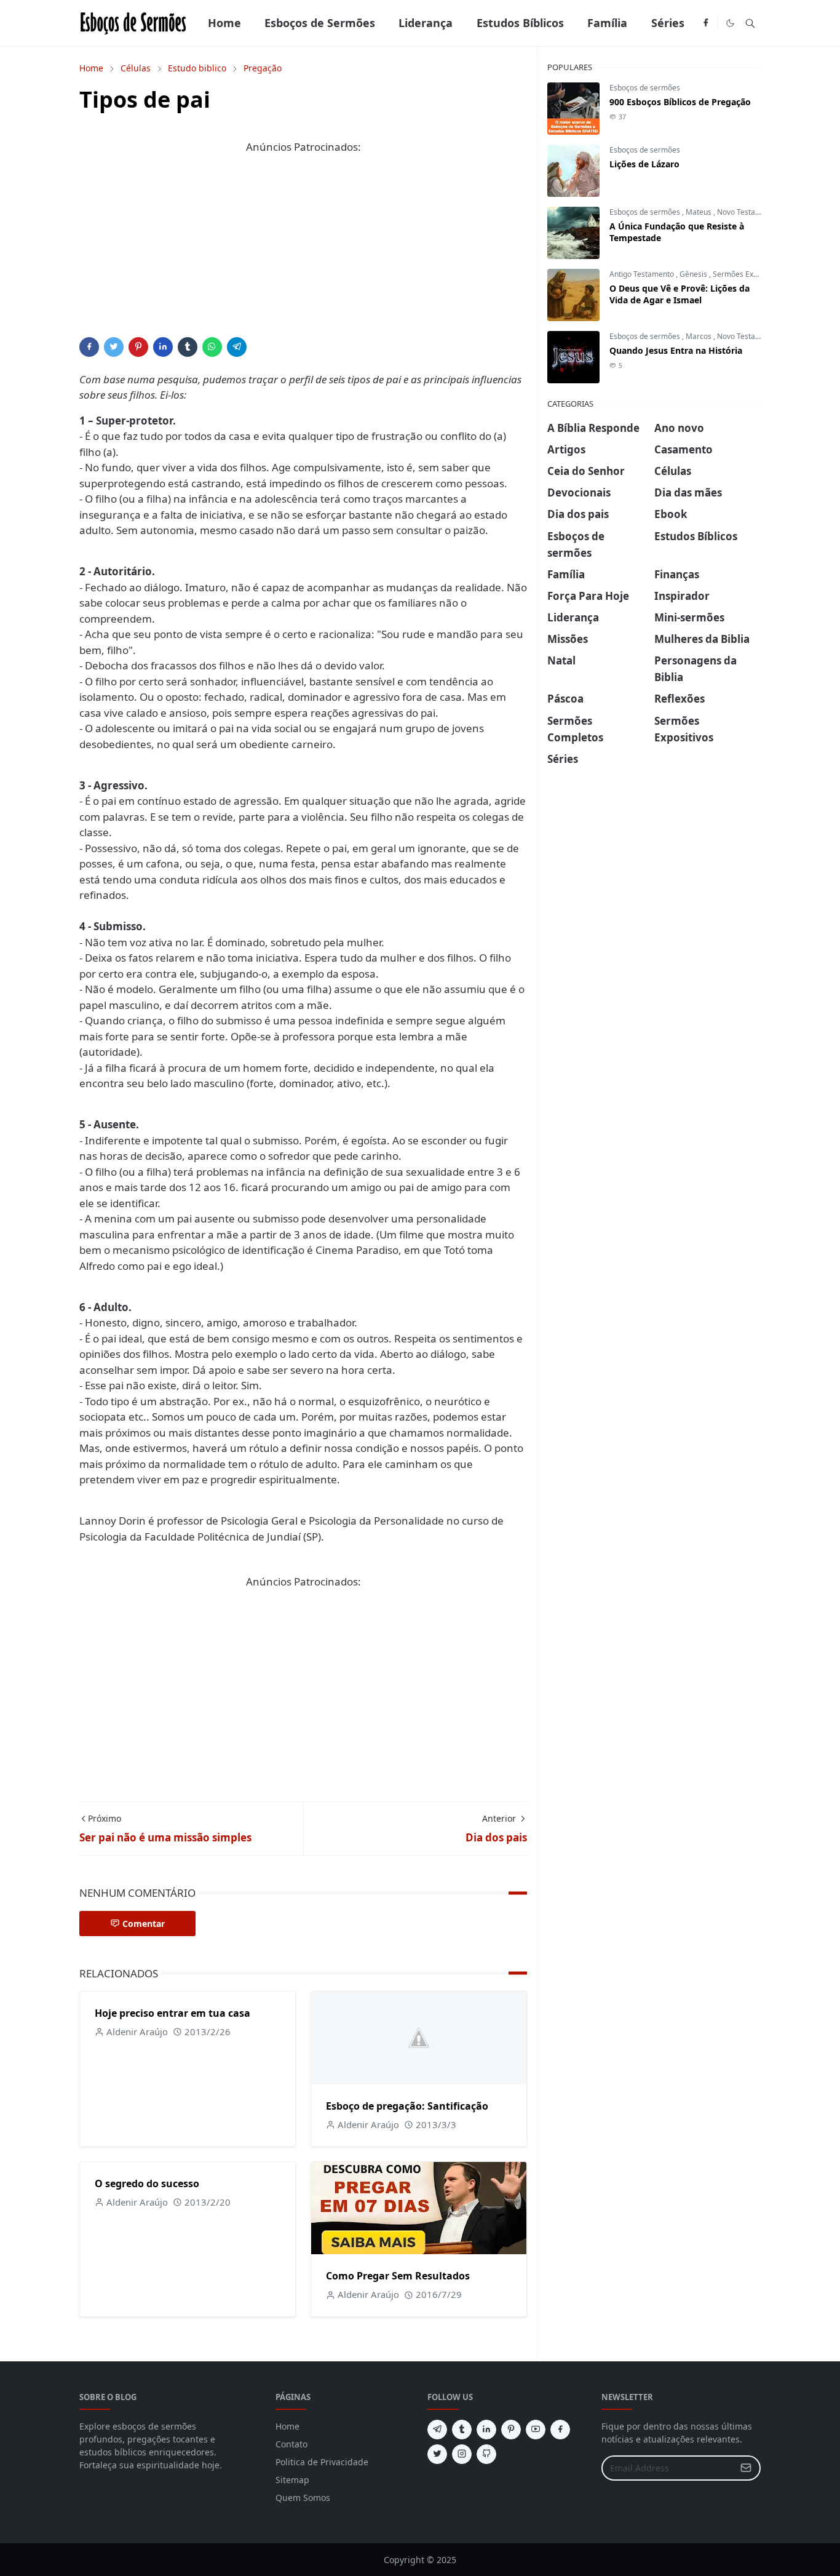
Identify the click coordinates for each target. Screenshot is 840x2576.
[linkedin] (486, 2430)
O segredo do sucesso (147, 2183)
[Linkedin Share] (163, 347)
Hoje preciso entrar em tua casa (172, 2013)
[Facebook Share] (89, 347)
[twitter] (437, 2454)
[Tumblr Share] (188, 347)
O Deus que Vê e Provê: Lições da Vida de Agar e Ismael (680, 294)
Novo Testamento (747, 212)
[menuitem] (224, 23)
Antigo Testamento (643, 274)
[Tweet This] (114, 347)
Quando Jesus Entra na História (676, 350)
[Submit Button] (746, 2468)
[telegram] (437, 2430)
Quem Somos (303, 2498)
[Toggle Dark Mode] (730, 23)
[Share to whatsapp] (212, 347)
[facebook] (706, 23)
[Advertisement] (303, 251)
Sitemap (292, 2480)
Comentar (144, 1924)
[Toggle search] (750, 23)
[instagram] (462, 2454)
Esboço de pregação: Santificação (407, 2106)
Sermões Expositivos (748, 274)
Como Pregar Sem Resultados (398, 2276)
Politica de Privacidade (322, 2462)
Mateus (699, 212)
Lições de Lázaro (644, 164)
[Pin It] (138, 347)
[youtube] (536, 2430)
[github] (486, 2454)
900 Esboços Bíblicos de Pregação (680, 102)
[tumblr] (462, 2430)
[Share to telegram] (237, 347)
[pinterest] (511, 2430)
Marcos (699, 336)
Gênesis (694, 274)
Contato (291, 2444)
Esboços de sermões (645, 88)
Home (287, 2426)
